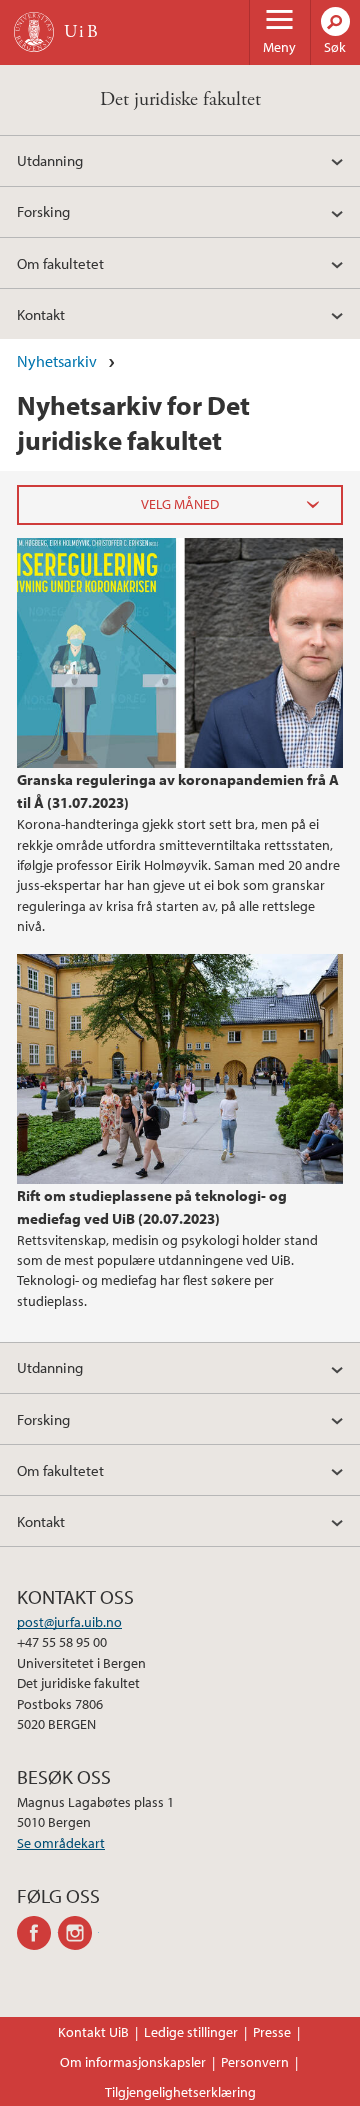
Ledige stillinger (191, 2032)
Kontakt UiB (93, 2032)
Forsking (43, 211)
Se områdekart (61, 1843)
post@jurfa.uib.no (69, 1622)
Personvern (255, 2062)
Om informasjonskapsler (133, 2062)
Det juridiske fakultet (180, 99)
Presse (272, 2032)
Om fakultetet (60, 263)
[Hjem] (34, 32)
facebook (37, 1933)
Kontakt (41, 314)
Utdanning (50, 160)
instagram (78, 1933)
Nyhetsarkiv (57, 361)
